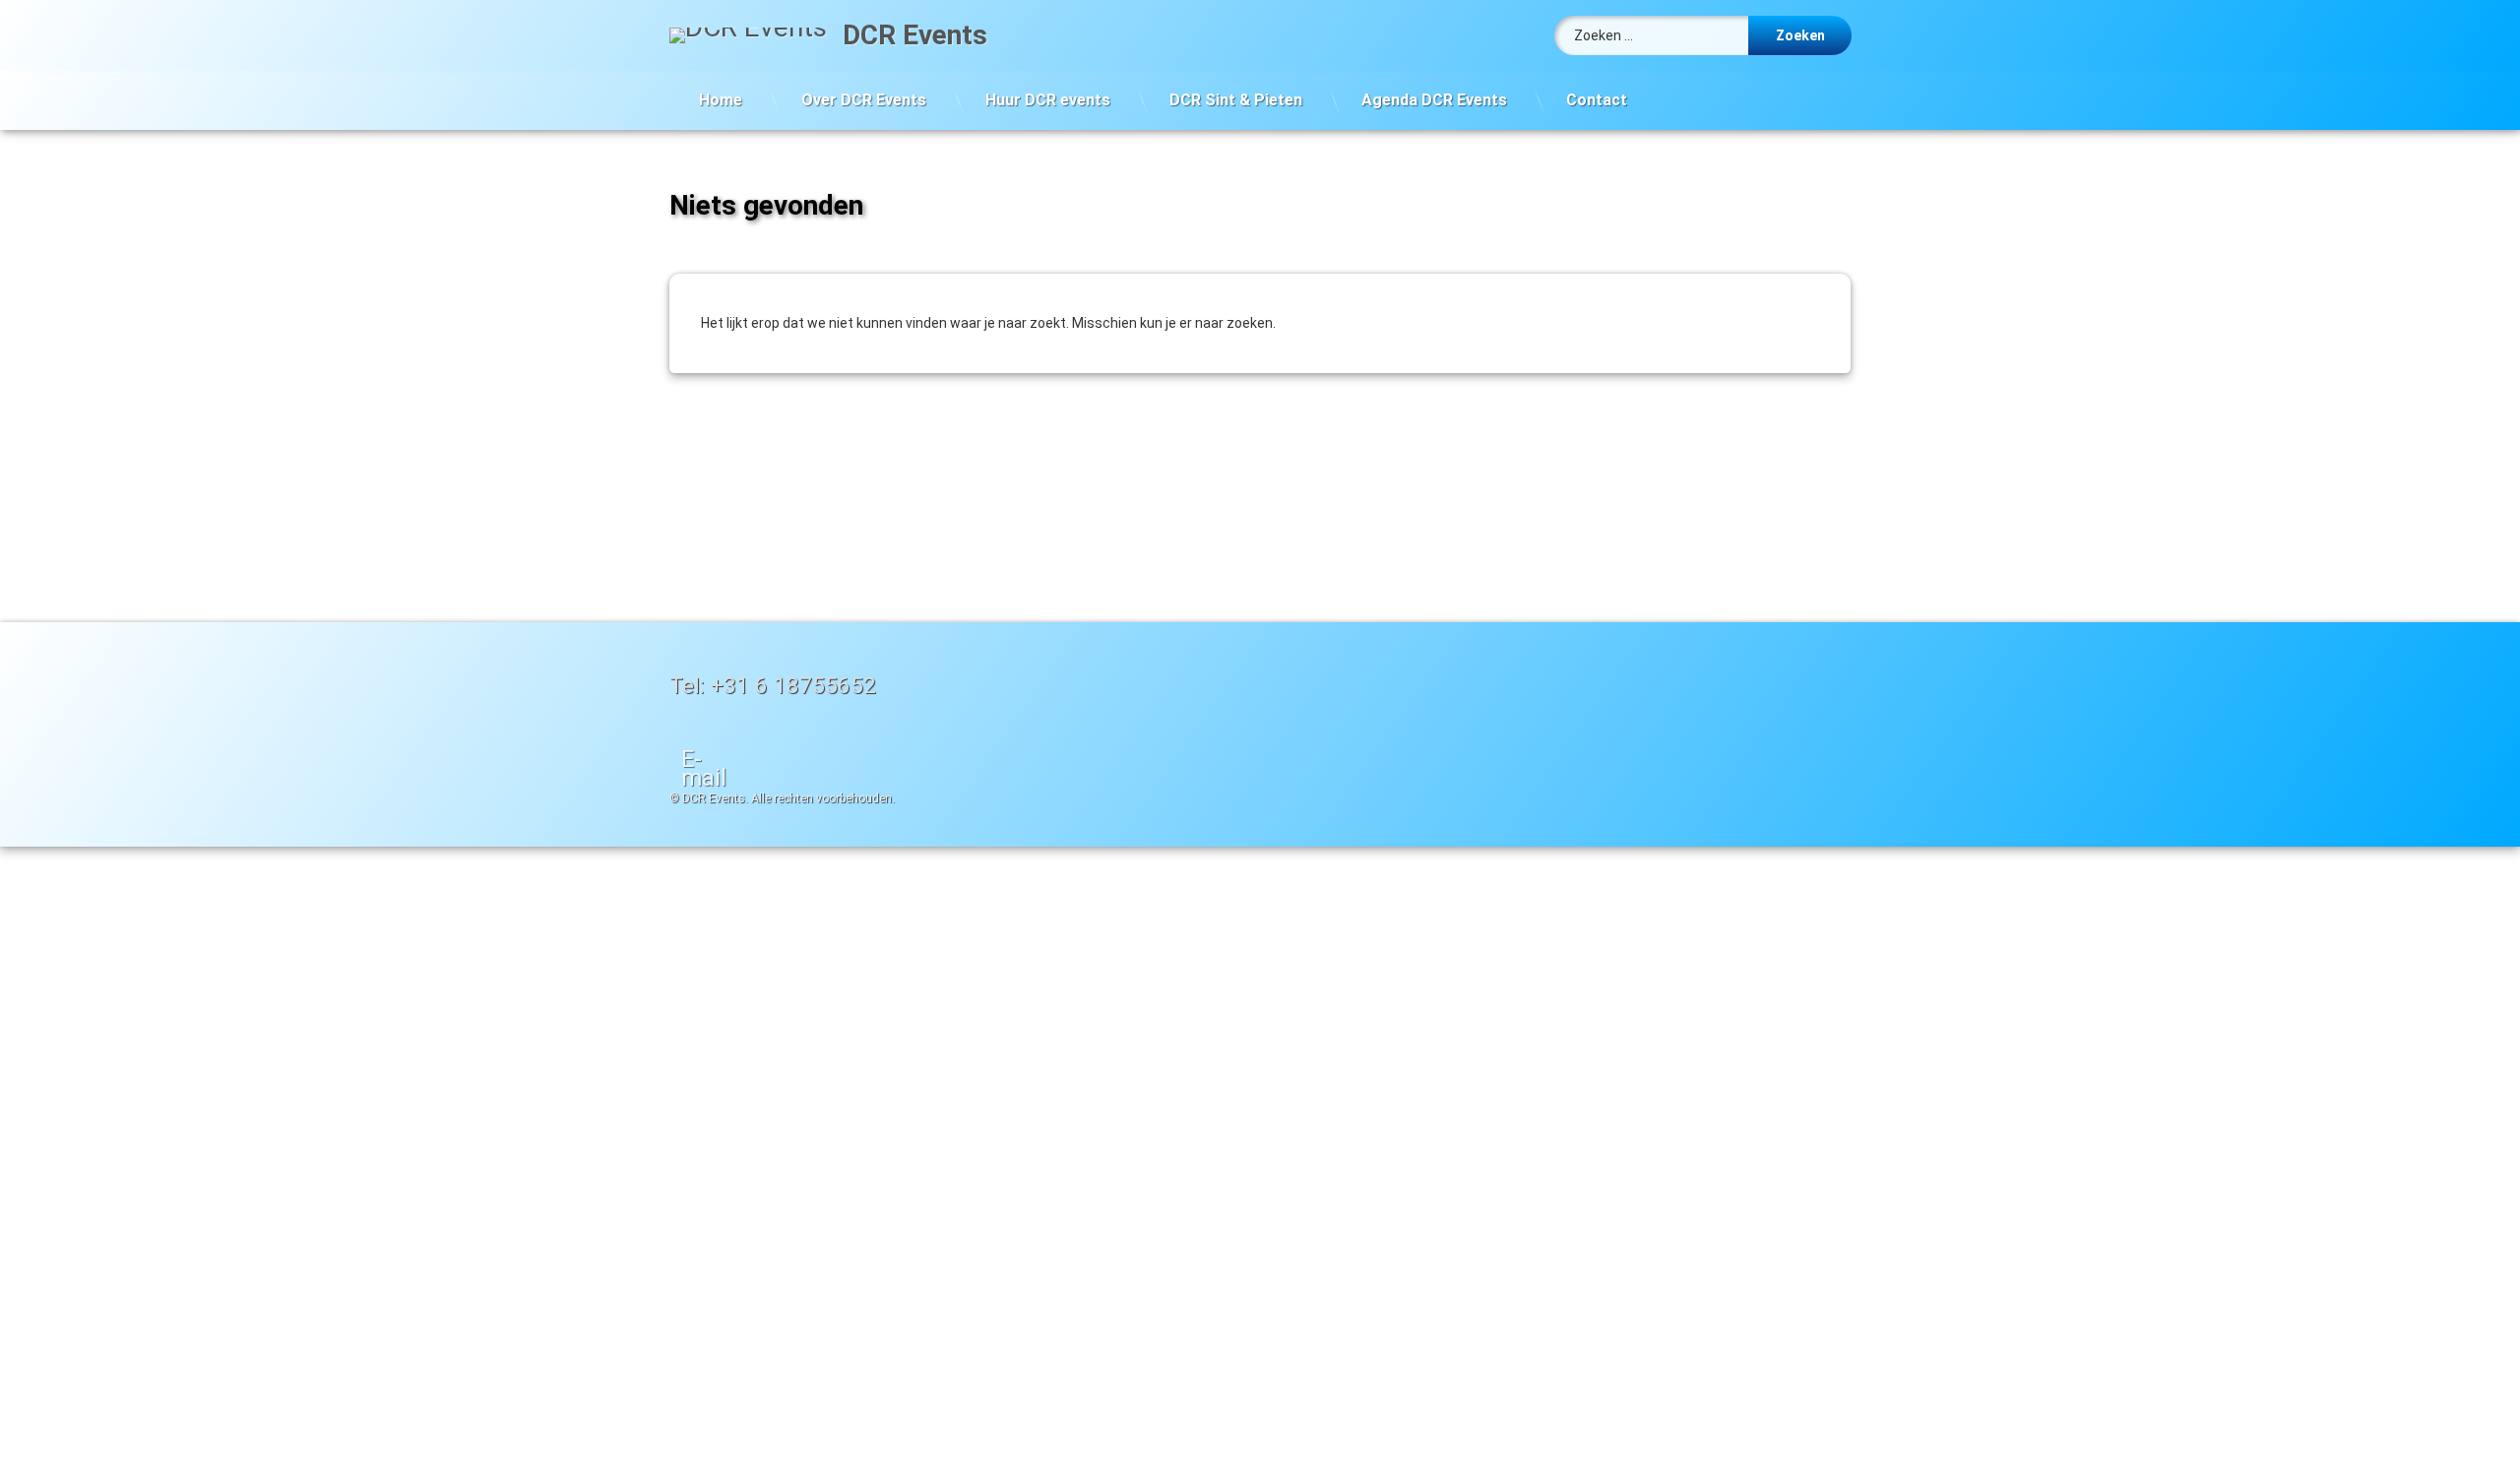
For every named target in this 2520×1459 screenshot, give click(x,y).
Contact (1597, 100)
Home (721, 100)
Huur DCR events (1048, 100)
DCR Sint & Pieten (1236, 100)
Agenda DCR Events (1434, 100)
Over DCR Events (864, 100)
